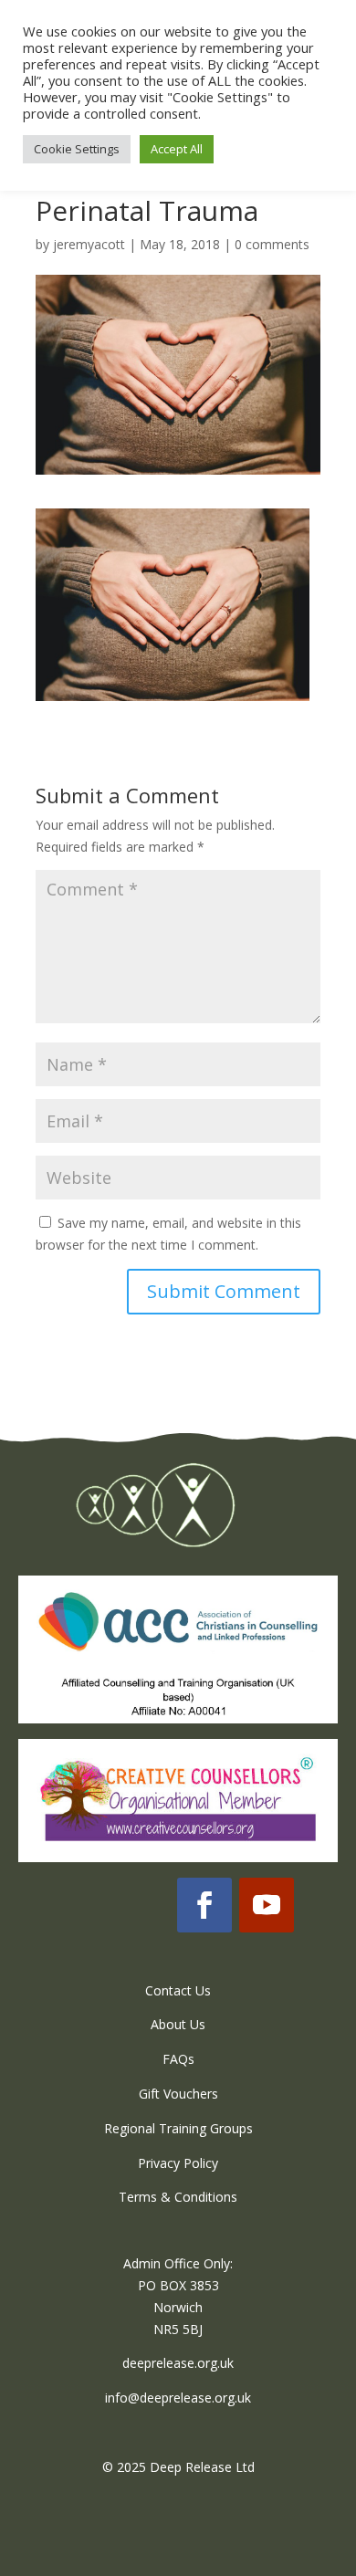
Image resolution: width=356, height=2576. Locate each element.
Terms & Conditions (178, 2197)
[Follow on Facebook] (204, 1905)
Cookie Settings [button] (77, 149)
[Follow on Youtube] (267, 1905)
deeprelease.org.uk (178, 2363)
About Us (178, 2024)
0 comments (272, 244)
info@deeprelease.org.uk (178, 2398)
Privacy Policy (178, 2163)
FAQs (178, 2059)
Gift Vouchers (178, 2094)
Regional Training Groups (178, 2128)
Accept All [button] (177, 149)
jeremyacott (89, 244)
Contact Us (178, 1990)
